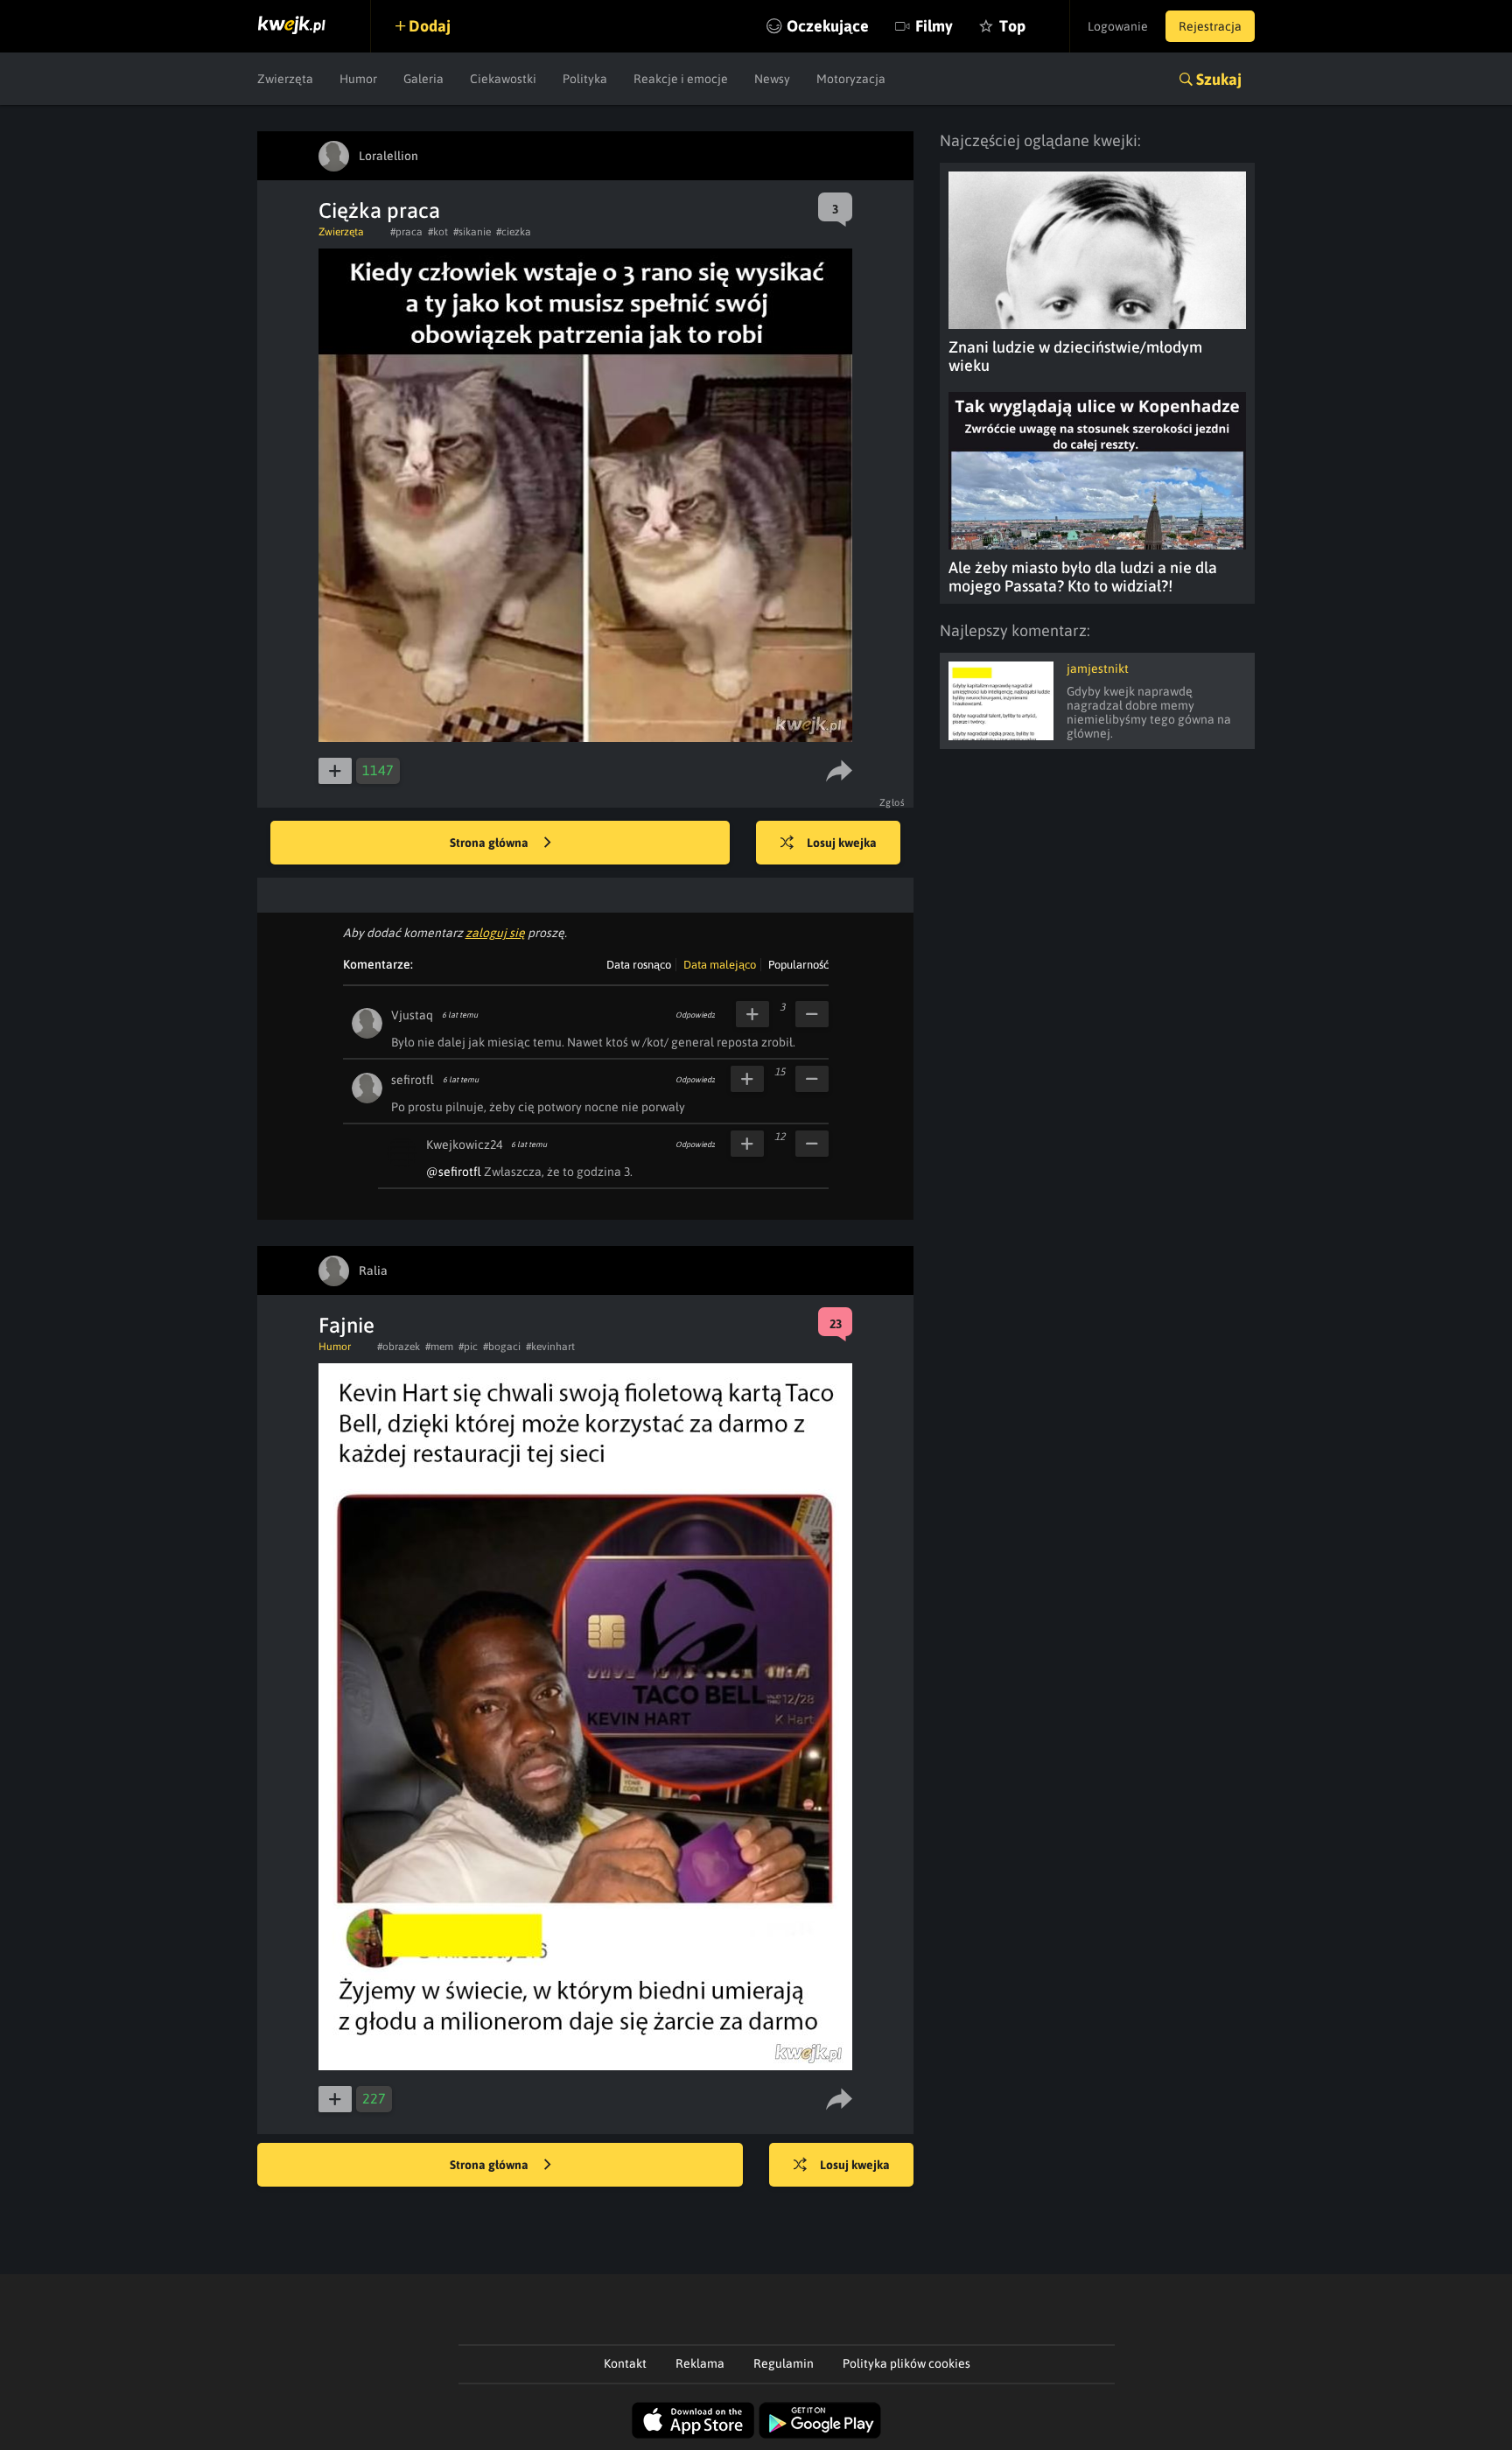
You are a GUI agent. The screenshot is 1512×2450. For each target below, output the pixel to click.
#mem (439, 1347)
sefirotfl (413, 1080)
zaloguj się (495, 933)
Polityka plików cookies (906, 2363)
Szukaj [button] (1219, 79)
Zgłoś (892, 802)
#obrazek (399, 1347)
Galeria (423, 79)
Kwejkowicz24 (464, 1144)
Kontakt (625, 2363)
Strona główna (490, 843)
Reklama (700, 2363)
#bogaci (502, 1347)
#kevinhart (550, 1347)
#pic (468, 1347)
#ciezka (514, 232)
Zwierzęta (285, 79)
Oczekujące (828, 26)
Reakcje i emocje (681, 79)
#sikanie (472, 232)
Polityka (585, 79)
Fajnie (346, 1325)
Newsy (772, 79)
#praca (406, 232)
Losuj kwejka (842, 843)
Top (1012, 26)
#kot (438, 232)
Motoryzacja (851, 79)
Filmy (934, 26)
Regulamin (784, 2363)
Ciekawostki (503, 79)
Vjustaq (412, 1015)
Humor (358, 79)
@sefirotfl (454, 1172)
